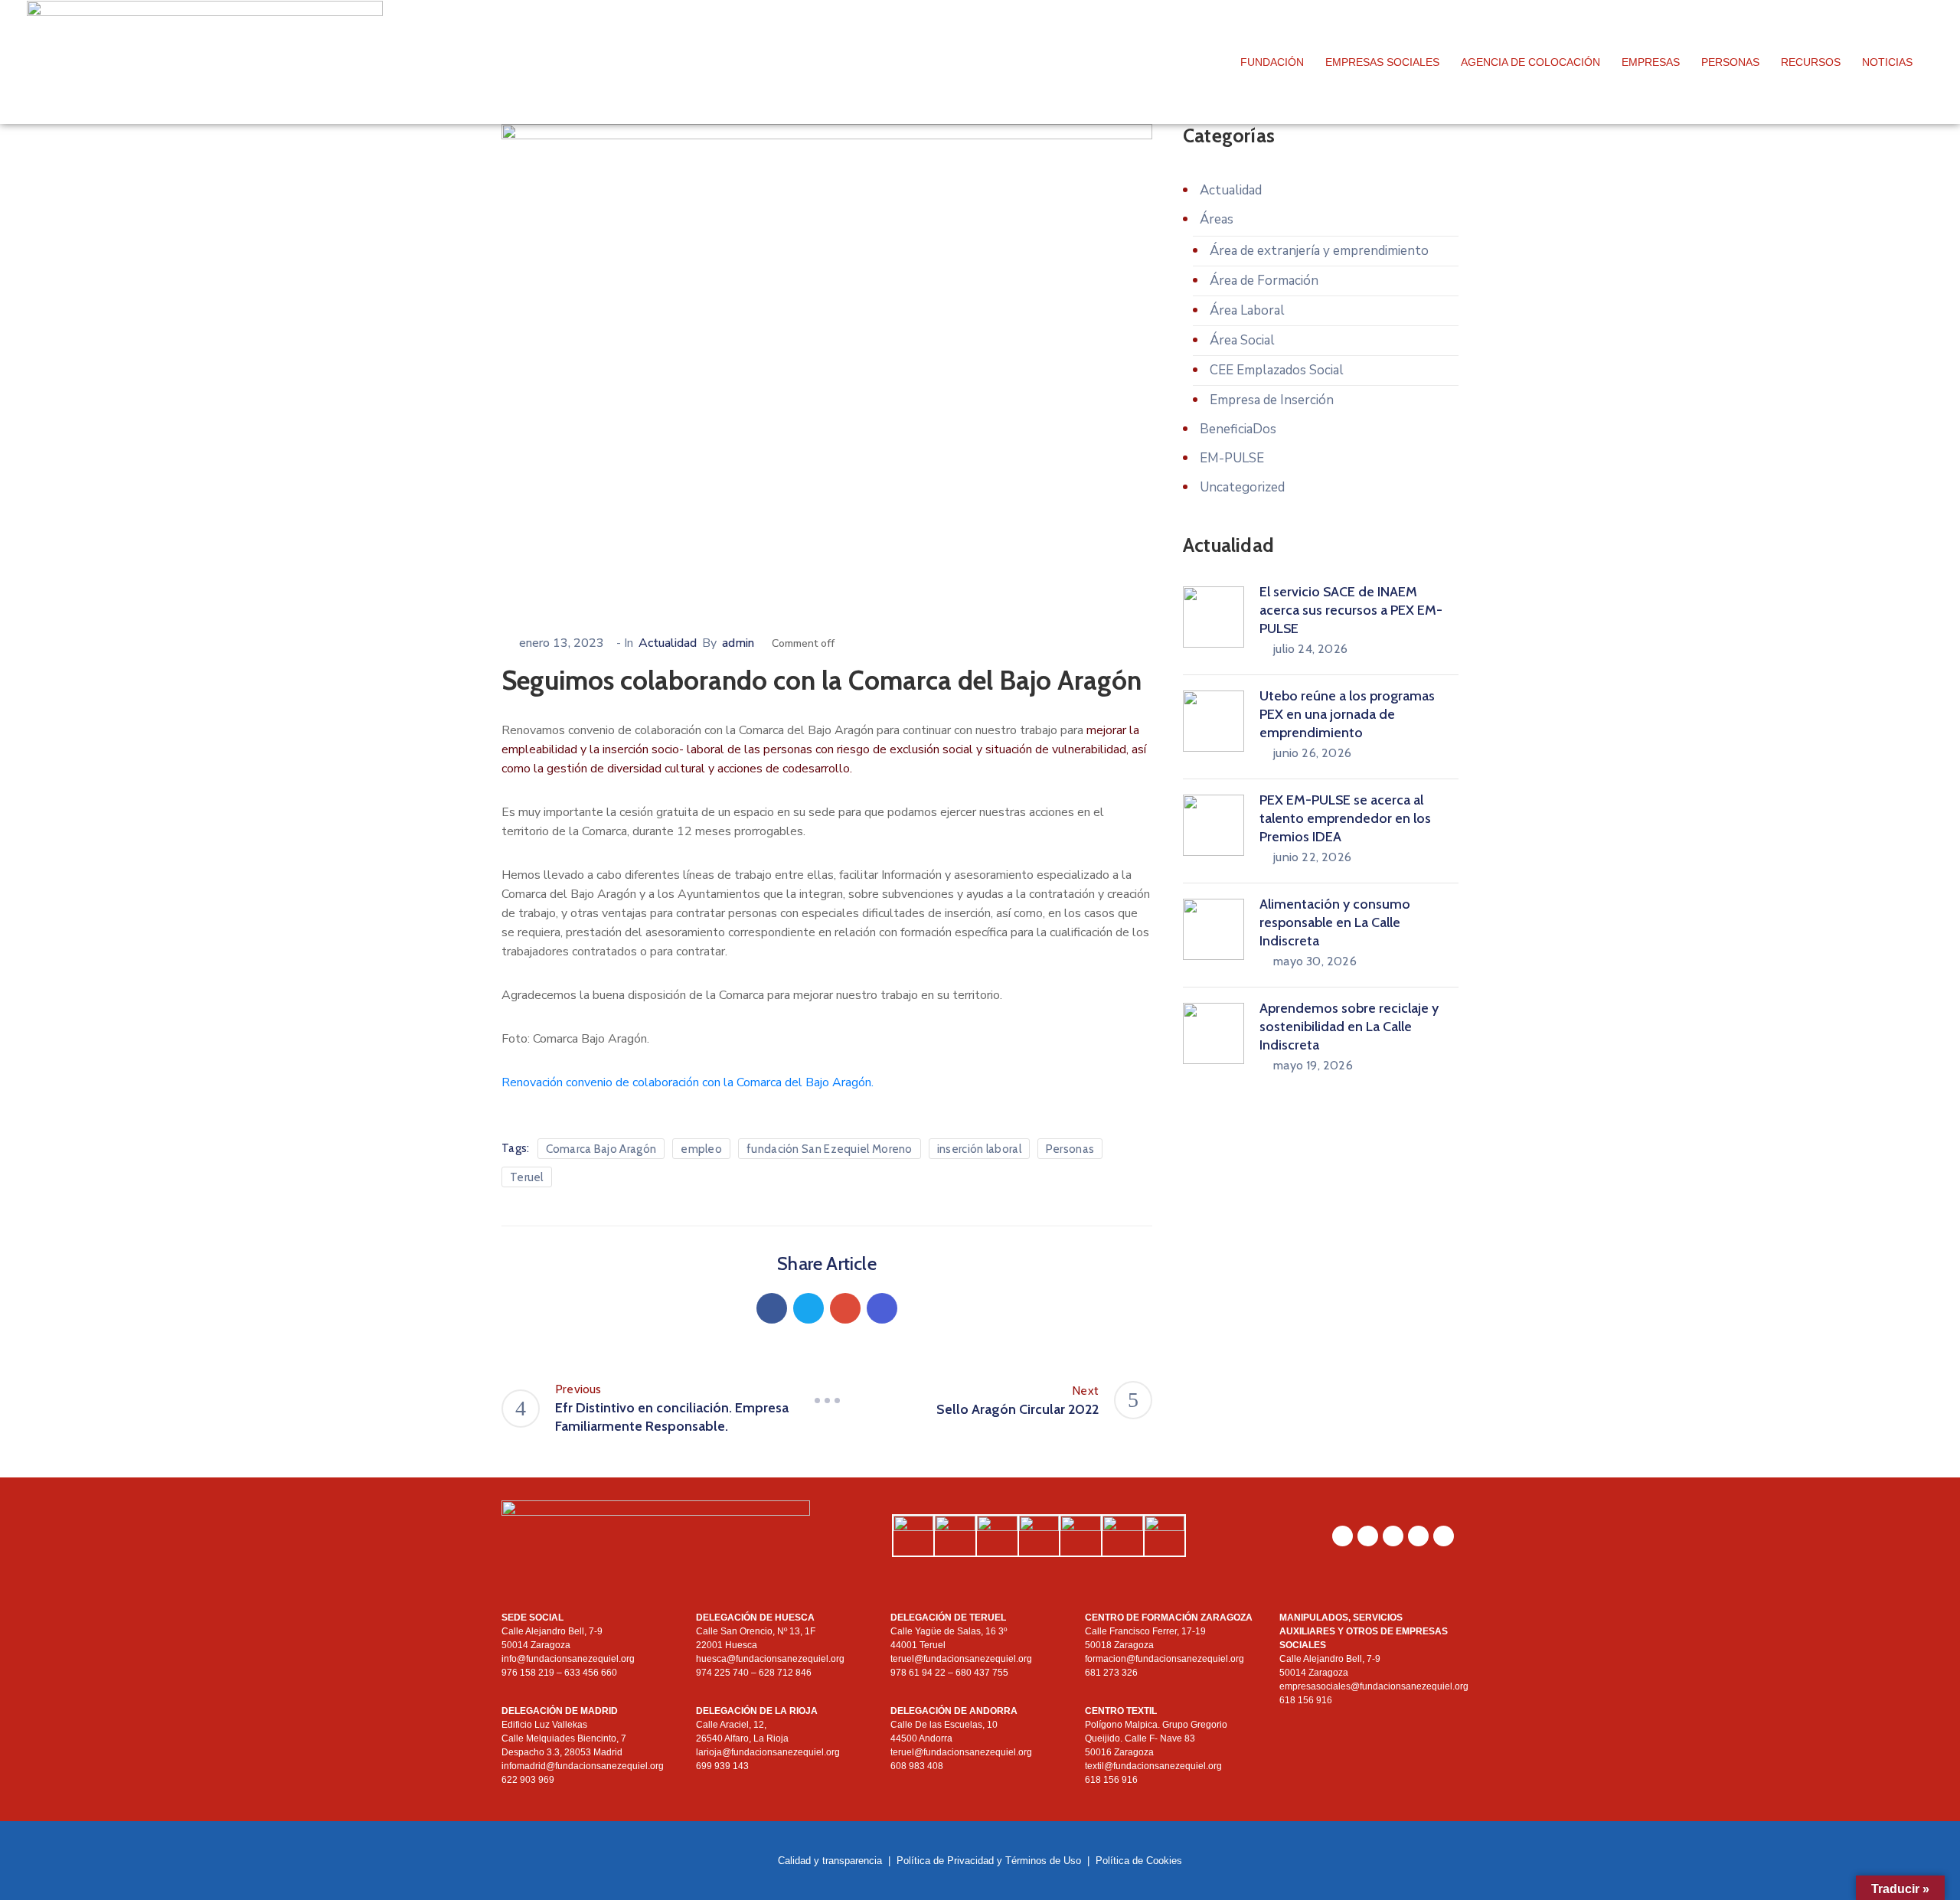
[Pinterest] (845, 1308)
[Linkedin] (882, 1308)
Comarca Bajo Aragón (601, 1149)
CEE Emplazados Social (1277, 370)
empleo (701, 1149)
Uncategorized (1242, 487)
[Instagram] (1368, 1536)
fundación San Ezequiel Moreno (830, 1149)
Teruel (527, 1177)
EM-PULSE (1232, 458)
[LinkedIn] (1393, 1536)
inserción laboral (979, 1149)
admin (738, 643)
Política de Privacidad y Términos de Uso (989, 1861)
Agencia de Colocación (1530, 62)
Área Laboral (1247, 310)
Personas (1730, 62)
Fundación (1272, 62)
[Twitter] (808, 1308)
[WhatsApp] (1343, 1536)
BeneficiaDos (1238, 429)
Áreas (1217, 219)
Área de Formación (1264, 281)
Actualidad (668, 643)
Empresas (1651, 62)
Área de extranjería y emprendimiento (1319, 251)
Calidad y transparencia (830, 1861)
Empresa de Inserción (1272, 400)
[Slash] (827, 1400)
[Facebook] (772, 1308)
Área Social (1242, 340)
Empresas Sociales (1382, 62)
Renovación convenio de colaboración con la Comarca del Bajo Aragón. (688, 1082)
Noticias (1887, 62)
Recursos (1811, 62)
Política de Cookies (1139, 1861)
